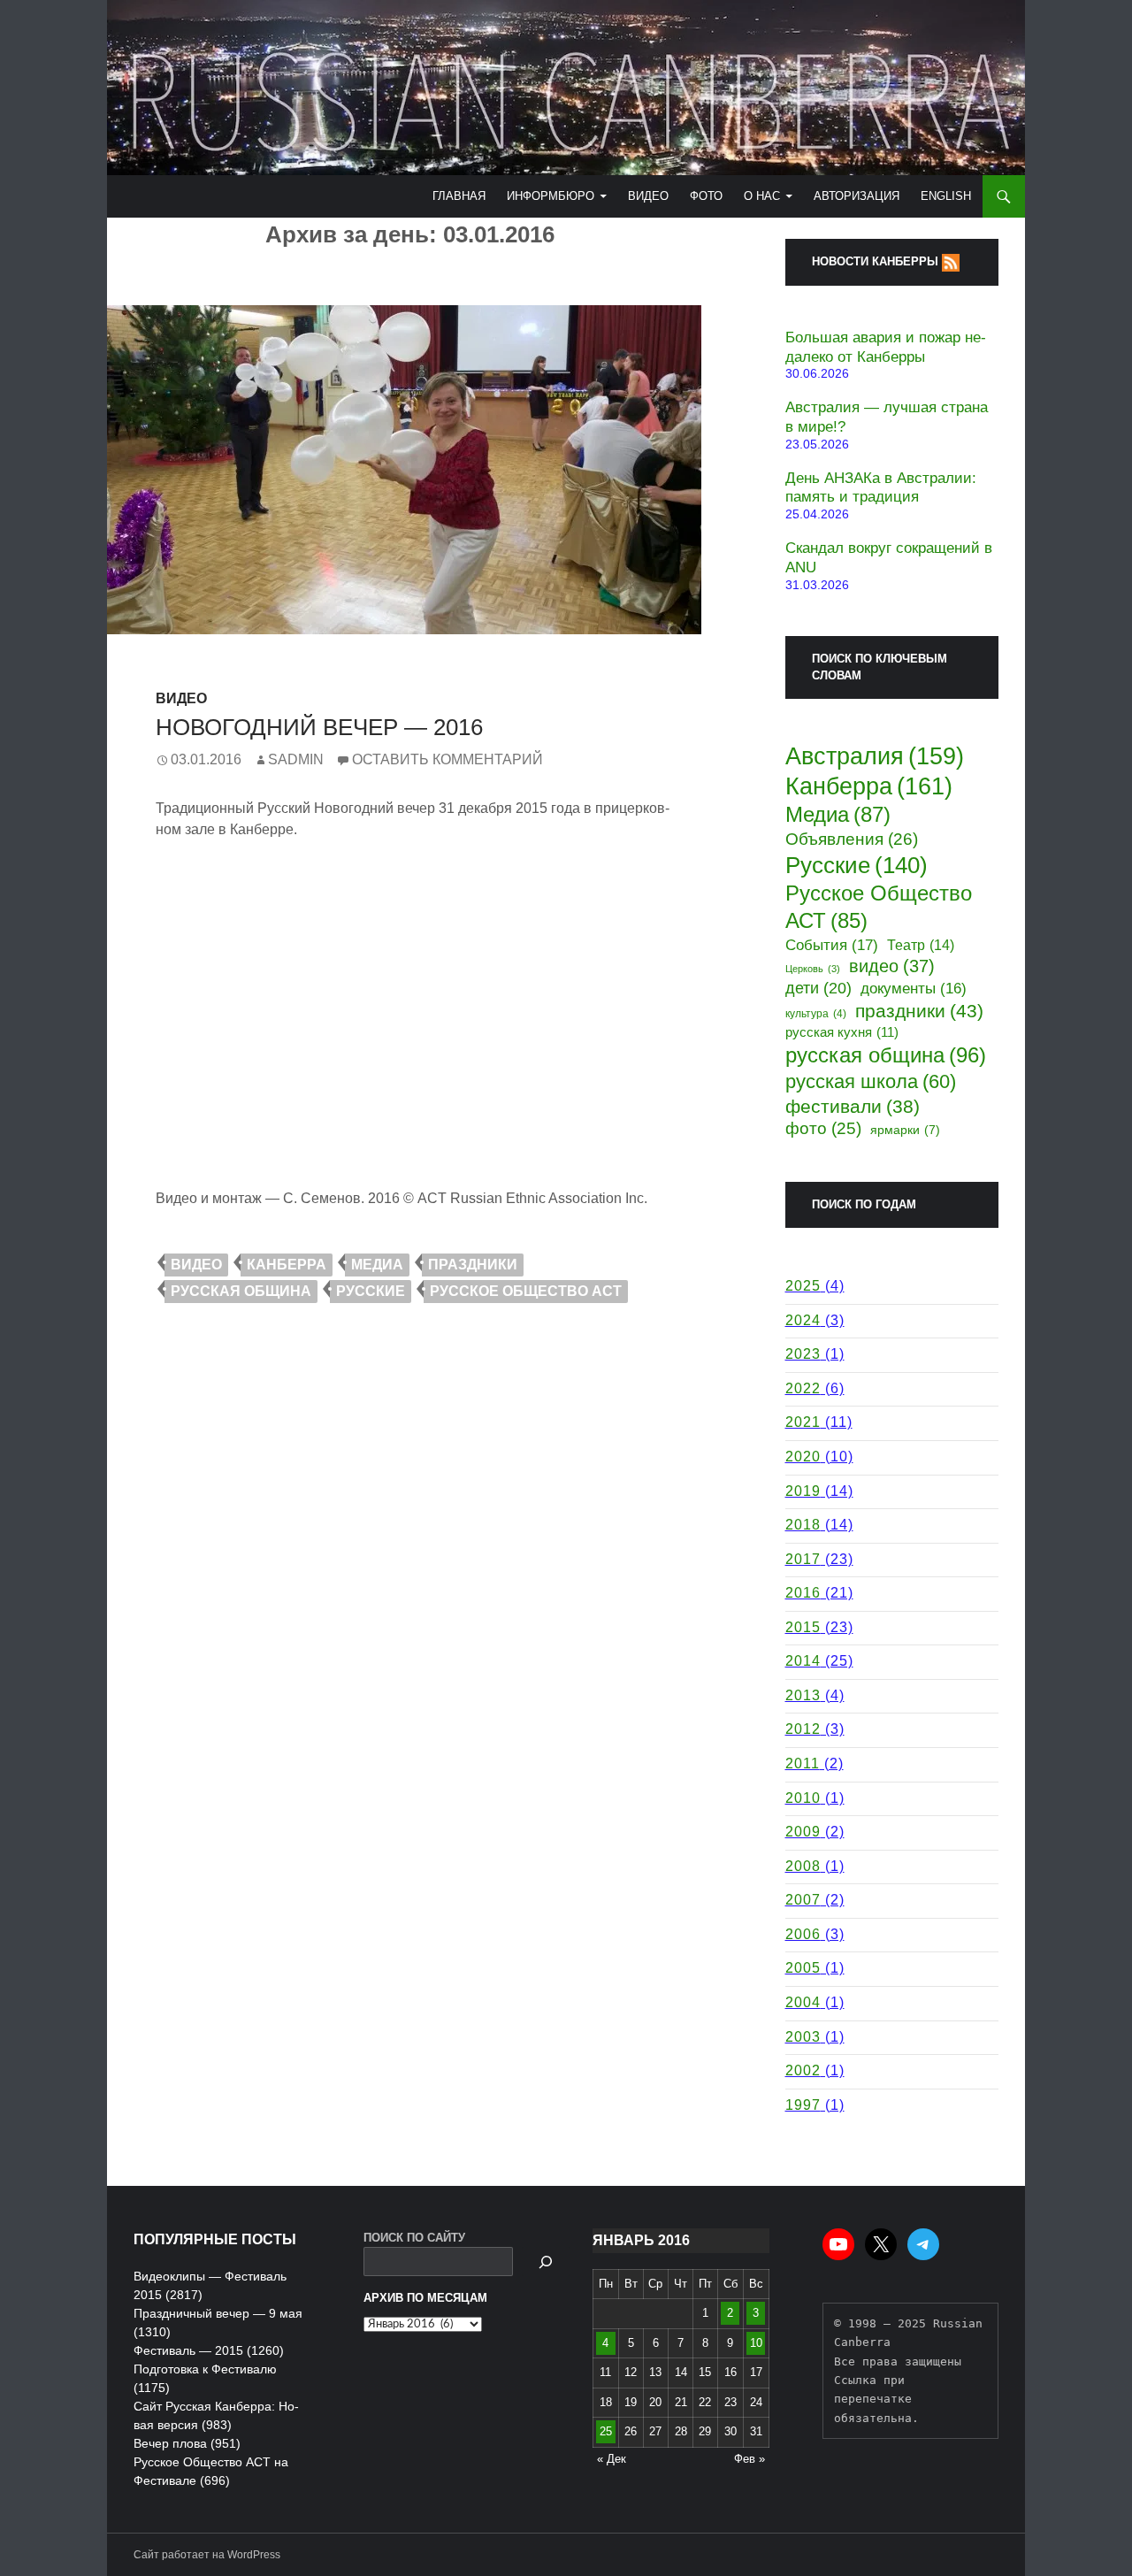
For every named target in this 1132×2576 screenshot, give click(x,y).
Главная (459, 196)
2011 (803, 1763)
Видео (648, 196)
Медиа (377, 1265)
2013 (803, 1695)
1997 (803, 2105)
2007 (803, 1900)
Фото (706, 196)
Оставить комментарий (447, 759)
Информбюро (551, 196)
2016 (803, 1593)
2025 (803, 1286)
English (946, 196)
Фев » (750, 2459)
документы (914, 989)
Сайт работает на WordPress (207, 2555)
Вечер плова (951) (187, 2443)
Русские (371, 1291)
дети (818, 988)
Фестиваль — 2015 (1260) (209, 2350)
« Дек (612, 2459)
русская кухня (842, 1032)
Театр (921, 945)
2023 (803, 1354)
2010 (803, 1798)
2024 (803, 1320)
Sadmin (296, 759)
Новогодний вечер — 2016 (319, 727)
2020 (803, 1457)
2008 (803, 1866)
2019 (803, 1491)
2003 (803, 2037)
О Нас (762, 196)
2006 (803, 1934)
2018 (803, 1525)
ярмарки (905, 1130)
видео (196, 1265)
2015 (803, 1627)
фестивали (853, 1106)
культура (816, 1013)
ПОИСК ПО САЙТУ (414, 2238)
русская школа (871, 1081)
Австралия (875, 756)
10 (756, 2343)
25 (606, 2431)
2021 (803, 1422)
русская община (241, 1291)
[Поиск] (546, 2262)
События (832, 945)
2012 (803, 1729)
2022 (803, 1388)
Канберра (287, 1265)
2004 (803, 2002)
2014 (803, 1661)
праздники (473, 1265)
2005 (803, 1968)
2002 (803, 2070)
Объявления (852, 839)
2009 (803, 1832)
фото (823, 1128)
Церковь (813, 969)
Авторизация (857, 196)
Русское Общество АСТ (526, 1291)
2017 (803, 1559)
